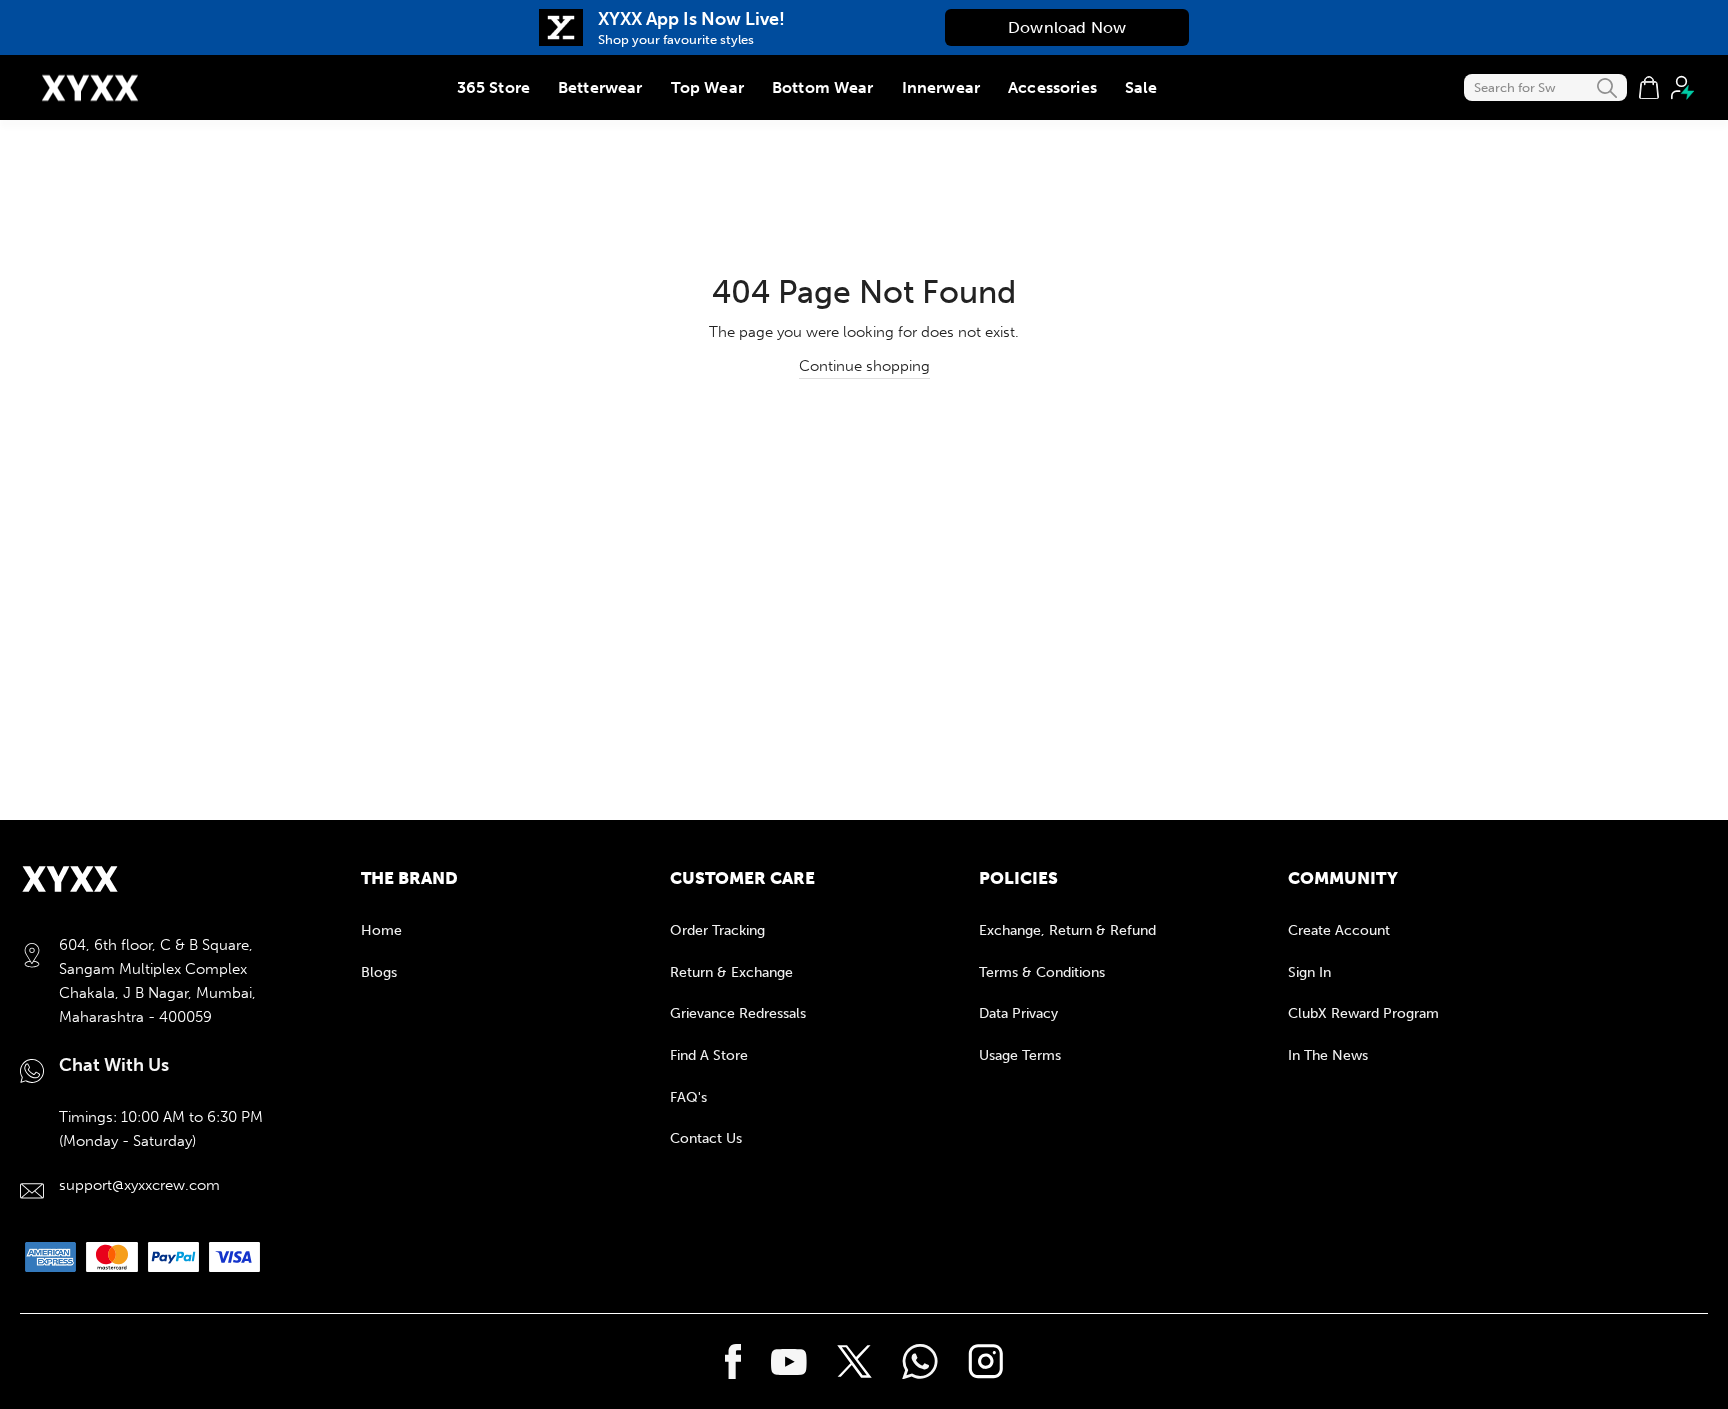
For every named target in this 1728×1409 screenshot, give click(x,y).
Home (381, 930)
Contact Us (706, 1138)
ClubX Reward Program (1363, 1013)
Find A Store (709, 1055)
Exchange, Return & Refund (1067, 930)
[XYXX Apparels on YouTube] (789, 1362)
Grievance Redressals (738, 1013)
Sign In (1309, 972)
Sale (1141, 87)
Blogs (379, 972)
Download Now (1067, 27)
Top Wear (707, 87)
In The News (1328, 1055)
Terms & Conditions (1042, 972)
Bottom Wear (823, 87)
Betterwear (600, 87)
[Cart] (1649, 88)
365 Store (493, 87)
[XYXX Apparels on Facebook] (733, 1362)
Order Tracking (717, 930)
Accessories (1052, 87)
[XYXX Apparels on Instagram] (986, 1362)
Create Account (1339, 930)
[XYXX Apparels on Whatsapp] (920, 1362)
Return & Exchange (731, 972)
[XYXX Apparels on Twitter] (854, 1361)
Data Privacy (1018, 1013)
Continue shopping (864, 366)
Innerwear (941, 87)
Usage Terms (1020, 1055)
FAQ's (688, 1097)
